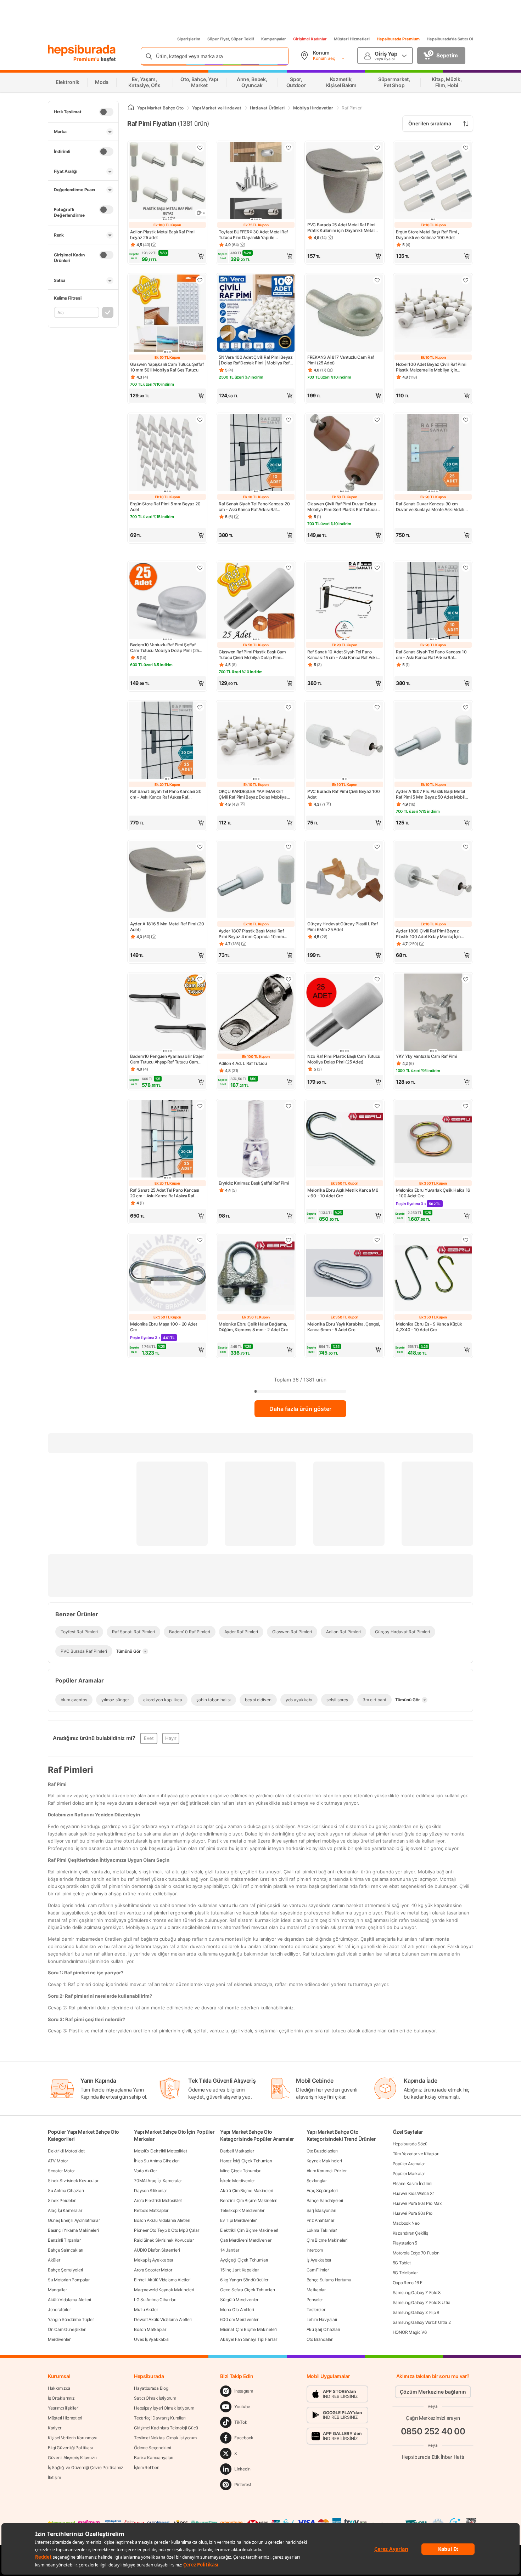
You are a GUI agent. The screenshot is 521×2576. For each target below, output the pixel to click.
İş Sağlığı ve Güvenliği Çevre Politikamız (86, 2467)
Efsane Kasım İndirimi (413, 2183)
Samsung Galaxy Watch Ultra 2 (422, 2322)
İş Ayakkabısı (319, 2260)
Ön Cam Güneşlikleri (67, 2329)
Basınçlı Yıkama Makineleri (73, 2230)
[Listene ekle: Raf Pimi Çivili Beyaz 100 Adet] (377, 707)
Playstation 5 (405, 2243)
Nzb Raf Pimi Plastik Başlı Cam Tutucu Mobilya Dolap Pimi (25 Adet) (344, 1059)
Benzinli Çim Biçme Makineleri (249, 2200)
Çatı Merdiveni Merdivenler (246, 2240)
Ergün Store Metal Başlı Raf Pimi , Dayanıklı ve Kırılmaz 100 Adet (427, 235)
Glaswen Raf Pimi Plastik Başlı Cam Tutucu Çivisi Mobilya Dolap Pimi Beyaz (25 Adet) (252, 655)
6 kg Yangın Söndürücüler (244, 2280)
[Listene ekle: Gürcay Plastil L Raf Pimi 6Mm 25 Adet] (377, 847)
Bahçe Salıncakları (66, 2250)
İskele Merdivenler (237, 2181)
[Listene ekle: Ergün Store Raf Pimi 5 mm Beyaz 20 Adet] (200, 420)
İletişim (54, 2477)
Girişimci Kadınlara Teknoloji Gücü (166, 2428)
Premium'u (87, 59)
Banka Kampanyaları (154, 2458)
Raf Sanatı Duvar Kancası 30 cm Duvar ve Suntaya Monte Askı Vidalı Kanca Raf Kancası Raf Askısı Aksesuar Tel (433, 507)
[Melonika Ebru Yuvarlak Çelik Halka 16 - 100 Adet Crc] (433, 1140)
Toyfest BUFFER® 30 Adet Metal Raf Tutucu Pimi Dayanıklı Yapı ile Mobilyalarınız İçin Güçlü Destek (253, 235)
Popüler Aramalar (409, 2164)
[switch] (106, 112)
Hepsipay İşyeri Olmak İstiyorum (164, 2408)
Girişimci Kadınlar (310, 39)
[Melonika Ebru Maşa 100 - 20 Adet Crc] (167, 1273)
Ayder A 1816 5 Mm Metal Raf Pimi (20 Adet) (167, 927)
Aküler (54, 2260)
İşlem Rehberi (147, 2467)
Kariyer (55, 2428)
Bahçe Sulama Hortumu (329, 2280)
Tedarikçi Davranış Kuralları (160, 2418)
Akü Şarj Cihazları (323, 2329)
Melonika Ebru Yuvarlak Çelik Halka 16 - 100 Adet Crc (433, 1193)
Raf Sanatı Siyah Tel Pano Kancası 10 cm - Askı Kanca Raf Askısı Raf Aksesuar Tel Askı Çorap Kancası (431, 655)
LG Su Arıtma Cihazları (155, 2300)
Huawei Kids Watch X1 (414, 2193)
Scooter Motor (61, 2171)
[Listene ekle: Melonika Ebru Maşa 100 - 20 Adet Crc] (200, 1240)
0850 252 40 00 (433, 2431)
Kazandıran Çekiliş (410, 2233)
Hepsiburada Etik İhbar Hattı (433, 2457)
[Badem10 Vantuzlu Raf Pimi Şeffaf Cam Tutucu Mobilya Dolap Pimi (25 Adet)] (167, 601)
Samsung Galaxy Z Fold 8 (417, 2293)
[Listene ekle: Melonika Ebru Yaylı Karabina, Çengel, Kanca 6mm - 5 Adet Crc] (377, 1240)
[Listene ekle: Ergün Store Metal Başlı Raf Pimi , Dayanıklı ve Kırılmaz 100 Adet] (466, 148)
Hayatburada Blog (151, 2388)
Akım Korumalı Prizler (327, 2171)
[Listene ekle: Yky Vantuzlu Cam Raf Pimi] (466, 979)
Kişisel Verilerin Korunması (72, 2438)
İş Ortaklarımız (61, 2398)
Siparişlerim (189, 39)
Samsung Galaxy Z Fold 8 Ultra (422, 2302)
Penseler (315, 2300)
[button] (167, 256)
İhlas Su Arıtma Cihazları (157, 2161)
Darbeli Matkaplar (237, 2151)
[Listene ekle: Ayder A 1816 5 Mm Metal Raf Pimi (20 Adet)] (200, 847)
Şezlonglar (317, 2181)
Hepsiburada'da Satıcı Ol (450, 39)
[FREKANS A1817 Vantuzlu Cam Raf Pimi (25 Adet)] (344, 314)
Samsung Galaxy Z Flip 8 (416, 2312)
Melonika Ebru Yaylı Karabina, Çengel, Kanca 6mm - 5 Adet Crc (344, 1327)
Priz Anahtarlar (321, 2220)
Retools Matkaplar (151, 2210)
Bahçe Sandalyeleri (325, 2200)
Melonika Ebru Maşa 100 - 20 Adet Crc (163, 1327)
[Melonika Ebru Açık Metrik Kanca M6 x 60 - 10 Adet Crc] (344, 1140)
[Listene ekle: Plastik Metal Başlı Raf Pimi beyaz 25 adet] (200, 148)
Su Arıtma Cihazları (66, 2191)
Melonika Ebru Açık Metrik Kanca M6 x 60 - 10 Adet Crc (343, 1193)
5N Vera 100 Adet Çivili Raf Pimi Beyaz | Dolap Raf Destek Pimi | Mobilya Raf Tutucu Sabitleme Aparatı (256, 360)
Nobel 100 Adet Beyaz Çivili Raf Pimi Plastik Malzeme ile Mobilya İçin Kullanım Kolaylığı (431, 367)
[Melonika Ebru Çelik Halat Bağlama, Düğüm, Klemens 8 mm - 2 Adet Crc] (256, 1273)
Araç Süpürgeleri (322, 2191)
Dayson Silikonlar (150, 2191)
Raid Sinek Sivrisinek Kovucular (164, 2240)
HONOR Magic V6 (410, 2332)
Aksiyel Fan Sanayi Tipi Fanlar (248, 2339)
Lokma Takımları (322, 2230)
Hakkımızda (59, 2388)
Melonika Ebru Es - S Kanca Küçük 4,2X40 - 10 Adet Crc (429, 1327)
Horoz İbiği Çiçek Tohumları (246, 2161)
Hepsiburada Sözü (410, 2144)
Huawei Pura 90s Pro (413, 2213)
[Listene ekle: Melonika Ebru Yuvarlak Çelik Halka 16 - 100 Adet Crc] (466, 1106)
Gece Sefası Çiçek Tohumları (247, 2290)
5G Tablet (402, 2263)
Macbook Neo (406, 2223)
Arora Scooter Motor (153, 2270)
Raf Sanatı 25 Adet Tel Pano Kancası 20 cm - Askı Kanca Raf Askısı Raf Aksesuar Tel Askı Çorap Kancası (165, 1193)
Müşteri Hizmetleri (352, 39)
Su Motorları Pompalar (69, 2280)
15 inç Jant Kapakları (240, 2270)
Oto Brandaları (320, 2339)
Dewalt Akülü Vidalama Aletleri (163, 2319)
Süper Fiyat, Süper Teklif (231, 39)
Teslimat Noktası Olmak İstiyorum (165, 2438)
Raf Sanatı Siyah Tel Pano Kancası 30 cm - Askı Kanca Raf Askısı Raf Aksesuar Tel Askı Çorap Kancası (166, 794)
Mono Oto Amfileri (237, 2310)
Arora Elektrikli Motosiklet (158, 2200)
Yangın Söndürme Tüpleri (71, 2319)
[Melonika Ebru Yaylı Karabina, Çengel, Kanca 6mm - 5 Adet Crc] (344, 1273)
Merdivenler (59, 2339)
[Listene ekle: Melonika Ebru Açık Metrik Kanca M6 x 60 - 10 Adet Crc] (377, 1106)
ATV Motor (58, 2161)
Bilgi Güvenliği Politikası (70, 2448)
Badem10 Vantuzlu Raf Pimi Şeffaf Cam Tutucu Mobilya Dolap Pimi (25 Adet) (164, 648)
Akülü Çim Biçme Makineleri (247, 2191)
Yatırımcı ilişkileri (63, 2408)
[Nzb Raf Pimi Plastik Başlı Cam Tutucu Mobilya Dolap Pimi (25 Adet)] (344, 1013)
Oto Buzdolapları (322, 2151)
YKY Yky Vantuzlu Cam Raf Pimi (426, 1056)
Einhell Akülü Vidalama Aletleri (162, 2280)
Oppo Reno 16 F (408, 2283)
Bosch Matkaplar (150, 2329)
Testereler (316, 2310)
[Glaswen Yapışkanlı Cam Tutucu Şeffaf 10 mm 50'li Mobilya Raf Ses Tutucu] (167, 314)
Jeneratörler (59, 2310)
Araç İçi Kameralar (65, 2210)
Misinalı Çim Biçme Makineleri (248, 2329)
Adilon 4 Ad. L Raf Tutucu (243, 1063)
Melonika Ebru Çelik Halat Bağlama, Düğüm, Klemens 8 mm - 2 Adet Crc (253, 1327)
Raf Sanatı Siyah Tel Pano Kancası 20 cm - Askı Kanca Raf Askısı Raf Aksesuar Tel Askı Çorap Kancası (254, 507)
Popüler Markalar (409, 2174)
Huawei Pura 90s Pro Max (417, 2203)
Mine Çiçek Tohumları (241, 2171)
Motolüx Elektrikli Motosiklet (160, 2151)
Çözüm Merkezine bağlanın (433, 2392)
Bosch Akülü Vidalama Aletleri (162, 2220)
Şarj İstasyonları (321, 2210)
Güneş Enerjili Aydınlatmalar (74, 2220)
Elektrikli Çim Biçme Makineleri (249, 2230)
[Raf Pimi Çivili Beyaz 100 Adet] (344, 741)
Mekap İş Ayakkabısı (153, 2260)
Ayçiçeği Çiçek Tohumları (244, 2260)
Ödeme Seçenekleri (153, 2448)
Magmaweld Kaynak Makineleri (164, 2290)
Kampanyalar (274, 39)
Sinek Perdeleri (62, 2200)
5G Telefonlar (405, 2273)
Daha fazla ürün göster (300, 1409)
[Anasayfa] (131, 108)
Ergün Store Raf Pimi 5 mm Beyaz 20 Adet (165, 507)
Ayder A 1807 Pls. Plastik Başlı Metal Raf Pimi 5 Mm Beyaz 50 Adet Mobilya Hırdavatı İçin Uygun (433, 794)
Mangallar (57, 2290)
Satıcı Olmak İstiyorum (155, 2398)
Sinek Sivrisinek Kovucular (73, 2181)
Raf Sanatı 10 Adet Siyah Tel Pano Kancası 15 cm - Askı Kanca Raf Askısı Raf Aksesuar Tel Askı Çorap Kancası (343, 655)
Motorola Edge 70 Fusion (416, 2253)
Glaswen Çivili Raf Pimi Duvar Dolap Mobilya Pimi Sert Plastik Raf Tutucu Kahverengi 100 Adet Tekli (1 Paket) (342, 507)
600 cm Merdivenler (239, 2319)
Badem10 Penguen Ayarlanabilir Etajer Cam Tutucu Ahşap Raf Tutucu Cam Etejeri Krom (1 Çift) (167, 1059)
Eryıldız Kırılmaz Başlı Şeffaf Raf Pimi (254, 1183)
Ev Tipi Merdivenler (238, 2220)
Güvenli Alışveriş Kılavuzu (72, 2458)
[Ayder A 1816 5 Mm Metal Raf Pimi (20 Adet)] (167, 880)
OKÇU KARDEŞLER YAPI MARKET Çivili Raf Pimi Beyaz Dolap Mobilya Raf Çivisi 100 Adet (253, 794)
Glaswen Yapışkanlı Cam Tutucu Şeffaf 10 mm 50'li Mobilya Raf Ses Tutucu (167, 367)
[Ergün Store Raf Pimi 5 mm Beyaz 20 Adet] (167, 453)
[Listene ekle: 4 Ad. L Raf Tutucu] (288, 979)
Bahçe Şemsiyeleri (65, 2270)
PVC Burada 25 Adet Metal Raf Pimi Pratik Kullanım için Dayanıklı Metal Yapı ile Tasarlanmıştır (341, 228)
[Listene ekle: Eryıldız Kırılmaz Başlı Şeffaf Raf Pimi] (288, 1106)
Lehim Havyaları (322, 2319)
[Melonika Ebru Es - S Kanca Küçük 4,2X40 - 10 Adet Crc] (433, 1273)
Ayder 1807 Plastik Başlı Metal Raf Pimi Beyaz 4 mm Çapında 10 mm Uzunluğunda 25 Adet (251, 934)
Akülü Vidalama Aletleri (69, 2300)
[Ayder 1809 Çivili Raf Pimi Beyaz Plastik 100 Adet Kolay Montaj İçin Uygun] (433, 880)
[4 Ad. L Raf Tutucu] (256, 1013)
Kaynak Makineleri (324, 2161)
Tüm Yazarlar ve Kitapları (416, 2154)
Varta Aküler (145, 2171)
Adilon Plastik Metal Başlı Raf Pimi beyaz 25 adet (162, 235)
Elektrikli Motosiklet (66, 2151)
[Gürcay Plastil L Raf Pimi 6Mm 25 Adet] (344, 880)
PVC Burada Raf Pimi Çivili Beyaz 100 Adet (343, 794)
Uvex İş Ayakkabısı (152, 2339)
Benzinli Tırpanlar (64, 2240)
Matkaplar (316, 2290)
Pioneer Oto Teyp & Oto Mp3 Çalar (166, 2230)
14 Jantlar (229, 2250)
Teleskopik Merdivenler (242, 2210)
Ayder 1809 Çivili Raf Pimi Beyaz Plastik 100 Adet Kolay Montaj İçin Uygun (428, 934)
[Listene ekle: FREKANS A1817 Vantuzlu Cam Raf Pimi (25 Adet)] (377, 280)
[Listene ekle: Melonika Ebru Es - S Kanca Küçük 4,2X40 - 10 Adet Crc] (466, 1240)
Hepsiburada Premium (398, 39)
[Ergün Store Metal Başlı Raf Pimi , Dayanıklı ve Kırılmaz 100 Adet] (433, 181)
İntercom (315, 2250)
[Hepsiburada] (82, 50)
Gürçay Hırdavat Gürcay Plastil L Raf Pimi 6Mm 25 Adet (342, 927)
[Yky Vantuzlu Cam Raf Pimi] (433, 1013)
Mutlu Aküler (146, 2310)
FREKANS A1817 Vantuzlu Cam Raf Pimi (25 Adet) (341, 360)
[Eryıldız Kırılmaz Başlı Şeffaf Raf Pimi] (256, 1140)
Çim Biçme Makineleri (327, 2240)
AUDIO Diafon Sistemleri (157, 2250)
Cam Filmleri (318, 2270)
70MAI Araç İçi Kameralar (158, 2181)
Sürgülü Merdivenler (239, 2300)
